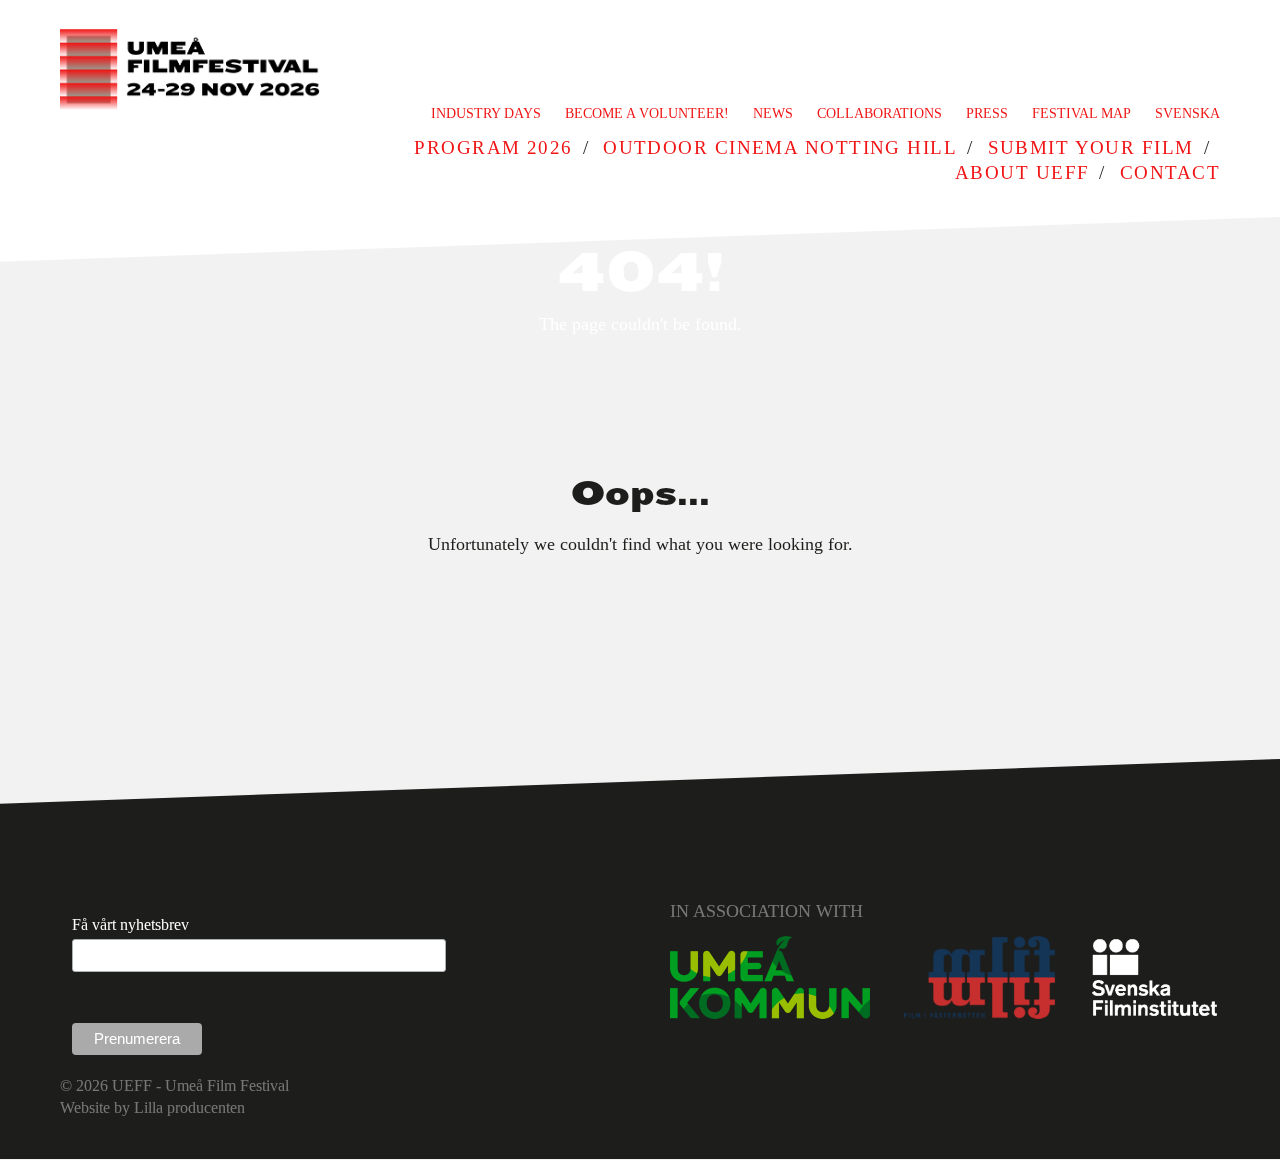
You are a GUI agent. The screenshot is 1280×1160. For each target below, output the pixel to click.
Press (987, 113)
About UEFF (1022, 172)
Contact (1170, 172)
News (773, 113)
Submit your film (1091, 147)
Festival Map (1081, 113)
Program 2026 (493, 147)
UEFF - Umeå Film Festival (200, 1085)
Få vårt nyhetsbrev (130, 924)
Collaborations (879, 113)
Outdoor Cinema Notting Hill (780, 147)
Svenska (1187, 113)
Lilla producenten (189, 1107)
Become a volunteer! (647, 113)
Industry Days (486, 113)
